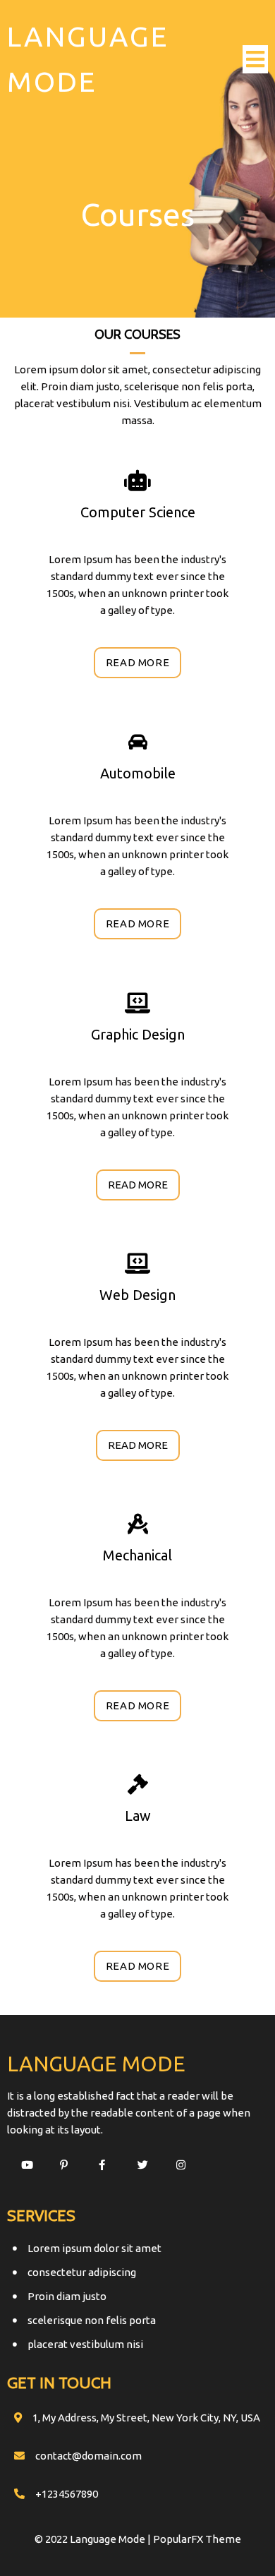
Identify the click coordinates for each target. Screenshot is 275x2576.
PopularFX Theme (197, 2539)
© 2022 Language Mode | (94, 2539)
